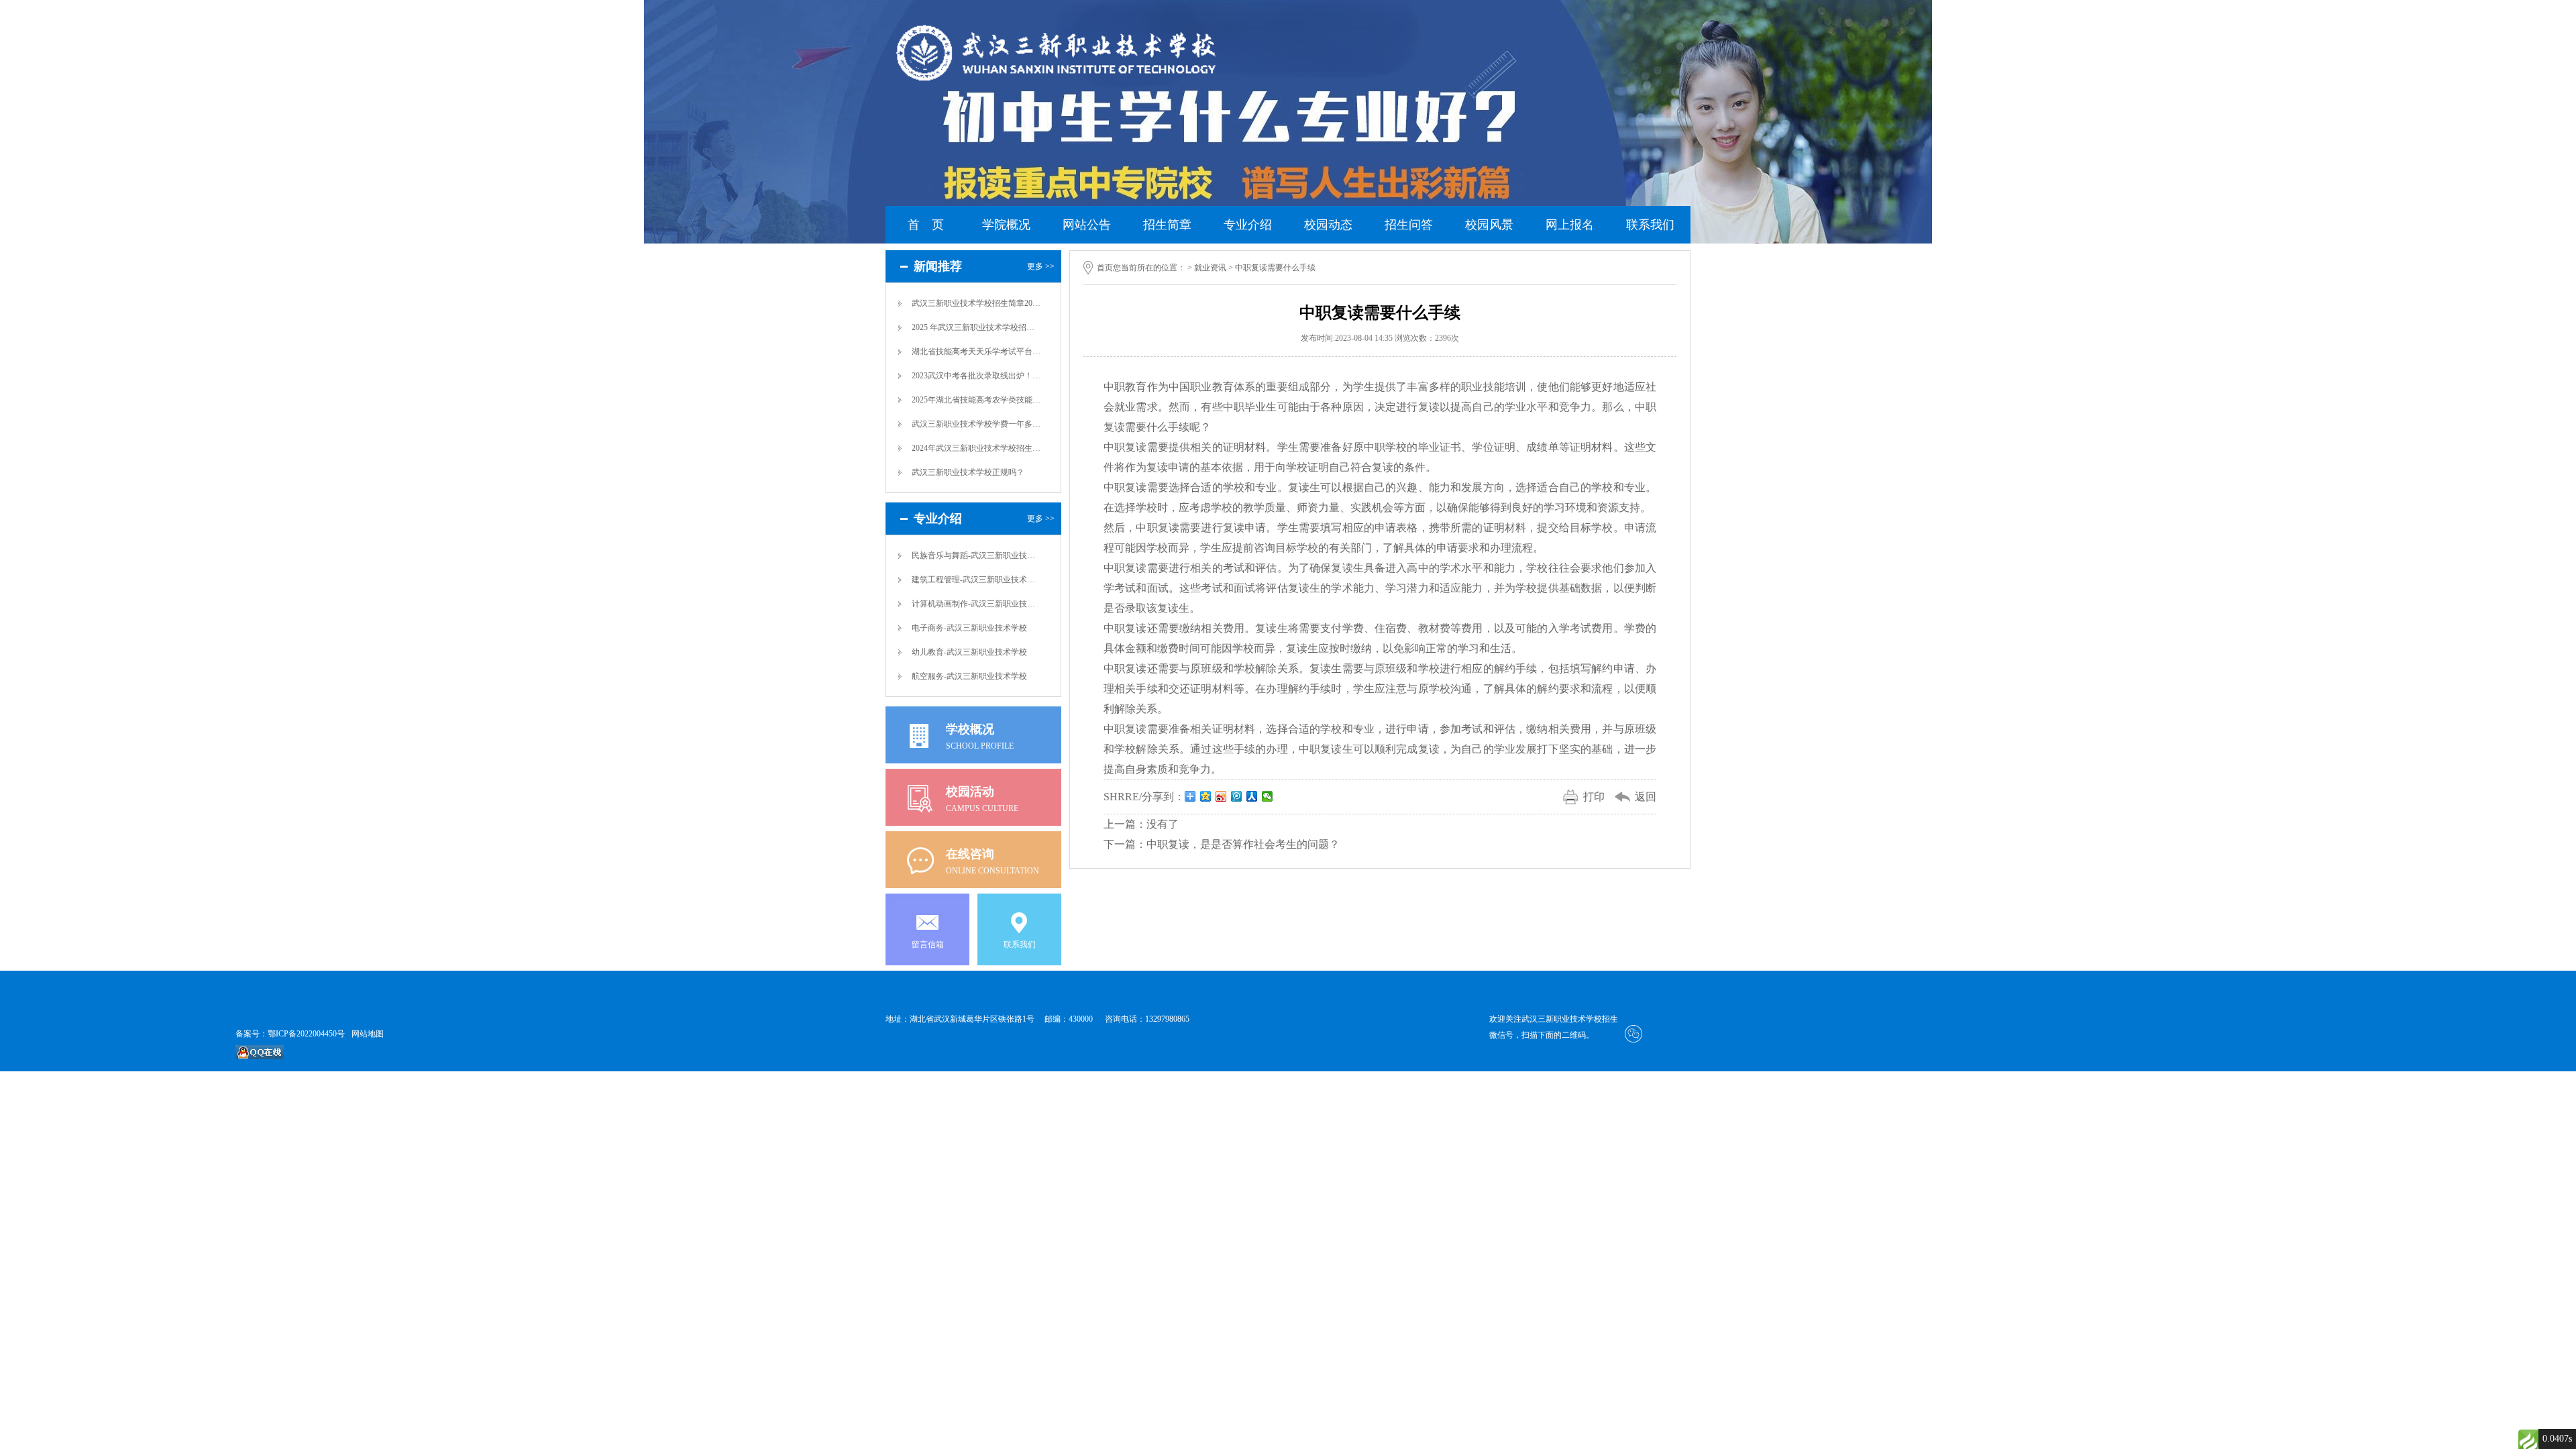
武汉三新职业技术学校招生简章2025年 (977, 303)
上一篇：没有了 (1141, 824)
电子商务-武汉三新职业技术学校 (969, 628)
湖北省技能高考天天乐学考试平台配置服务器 (977, 352)
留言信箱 (928, 945)
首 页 (926, 225)
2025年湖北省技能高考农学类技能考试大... (977, 400)
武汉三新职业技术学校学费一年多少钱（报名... (977, 424)
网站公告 (1087, 225)
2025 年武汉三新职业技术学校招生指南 (977, 327)
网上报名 (1570, 225)
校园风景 (1489, 225)
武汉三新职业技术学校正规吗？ (968, 472)
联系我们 (1650, 225)
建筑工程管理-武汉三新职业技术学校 (977, 580)
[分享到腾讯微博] (1237, 796)
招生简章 (1167, 225)
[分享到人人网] (1252, 796)
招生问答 (1409, 225)
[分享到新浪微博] (1221, 796)
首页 (1105, 268)
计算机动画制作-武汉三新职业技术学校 (977, 604)
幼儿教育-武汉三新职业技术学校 (969, 652)
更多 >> (1041, 266)
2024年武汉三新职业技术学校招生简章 (977, 448)
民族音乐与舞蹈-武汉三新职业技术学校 (977, 555)
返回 (1646, 797)
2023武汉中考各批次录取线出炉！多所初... (977, 376)
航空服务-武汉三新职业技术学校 (969, 676)
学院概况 (1006, 225)
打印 (1594, 797)
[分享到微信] (1268, 796)
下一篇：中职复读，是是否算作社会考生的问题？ (1222, 844)
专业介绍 (1248, 225)
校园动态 (1328, 225)
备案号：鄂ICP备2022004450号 (290, 1034)
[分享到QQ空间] (1206, 796)
